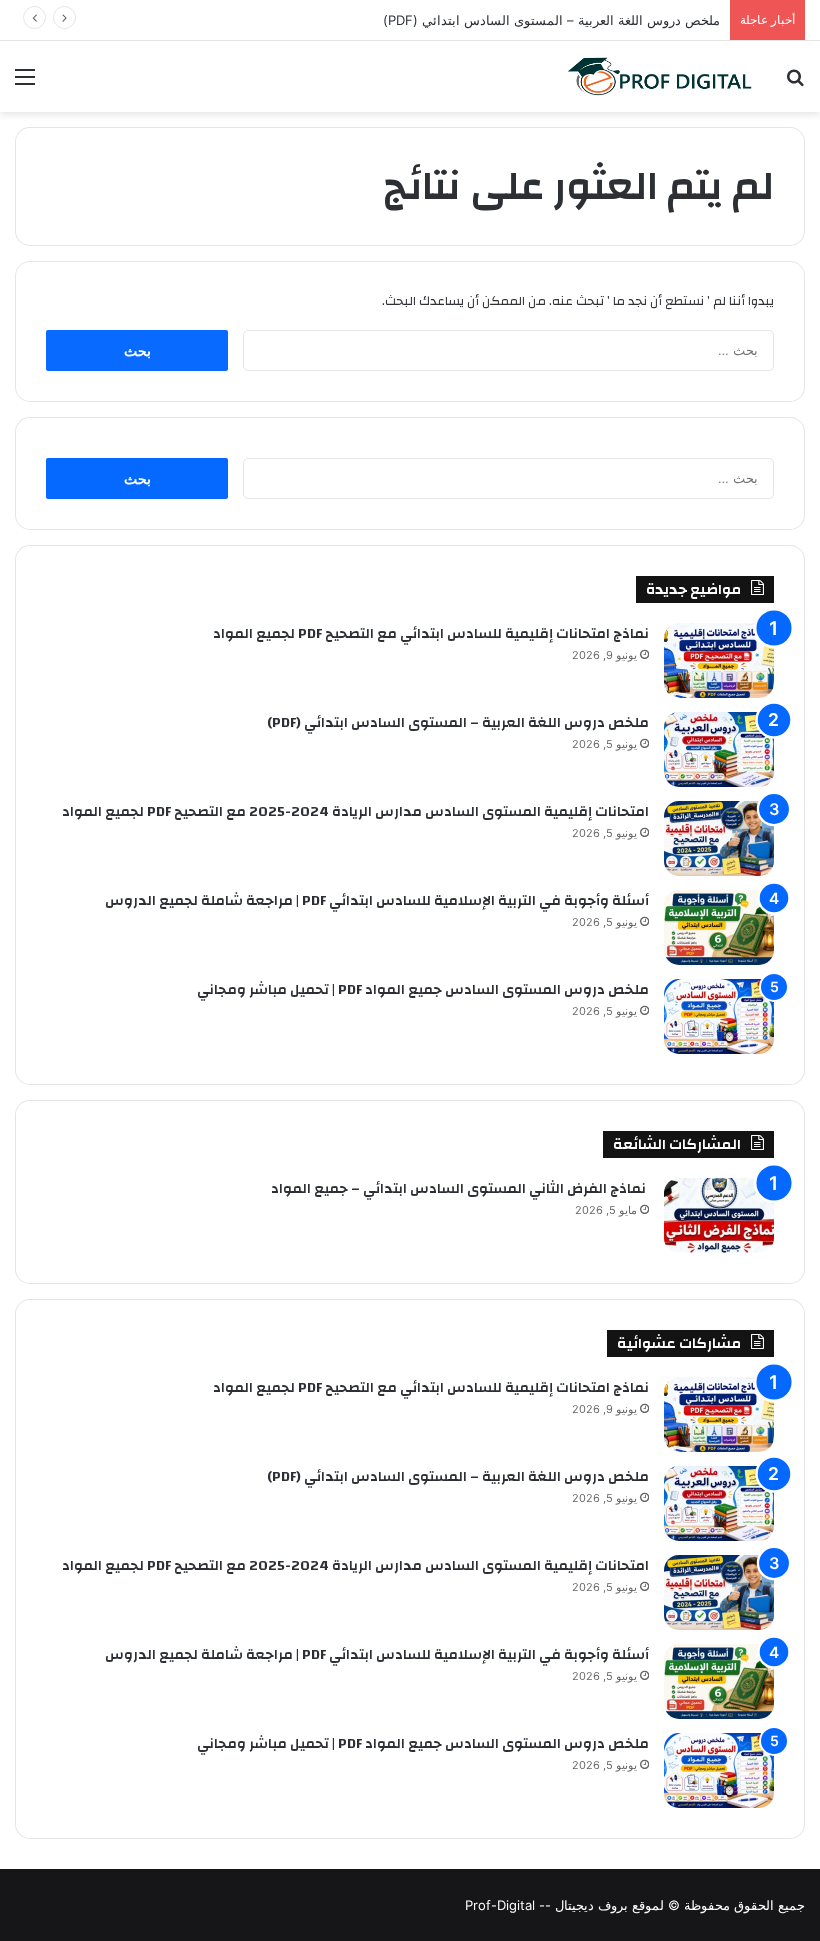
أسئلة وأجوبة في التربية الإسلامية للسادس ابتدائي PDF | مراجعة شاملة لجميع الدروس (377, 901)
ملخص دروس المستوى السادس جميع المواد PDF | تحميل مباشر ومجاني (423, 990)
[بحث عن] (795, 83)
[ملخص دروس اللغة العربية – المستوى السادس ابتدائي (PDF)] (719, 749)
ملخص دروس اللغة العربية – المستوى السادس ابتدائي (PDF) (458, 723)
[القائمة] (25, 83)
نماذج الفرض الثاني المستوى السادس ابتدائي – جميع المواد (460, 1189)
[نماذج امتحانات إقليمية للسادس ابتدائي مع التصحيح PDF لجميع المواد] (719, 660)
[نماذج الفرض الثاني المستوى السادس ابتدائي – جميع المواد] (719, 1215)
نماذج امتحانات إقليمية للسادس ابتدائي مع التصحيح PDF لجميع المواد (431, 634)
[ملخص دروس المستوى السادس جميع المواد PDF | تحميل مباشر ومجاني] (719, 1016)
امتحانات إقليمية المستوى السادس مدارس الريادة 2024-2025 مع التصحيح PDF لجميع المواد (355, 812)
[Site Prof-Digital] (660, 76)
